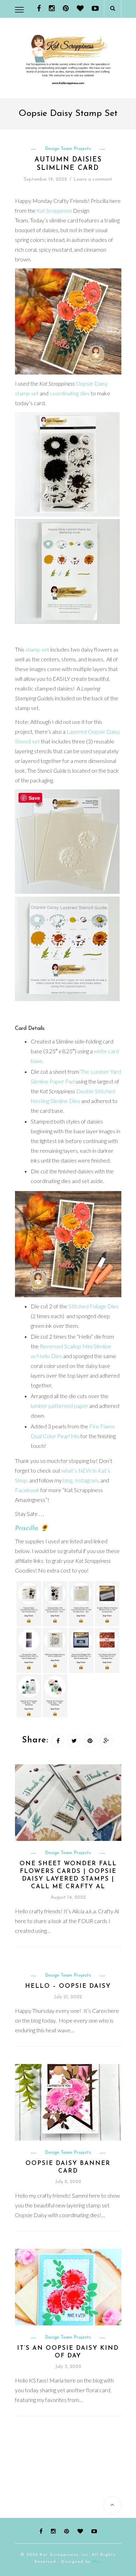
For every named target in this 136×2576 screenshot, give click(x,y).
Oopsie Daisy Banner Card (68, 2167)
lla (34, 1529)
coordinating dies (70, 393)
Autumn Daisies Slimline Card (68, 164)
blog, (69, 1480)
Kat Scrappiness (54, 210)
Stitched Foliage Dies (93, 1306)
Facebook (27, 1490)
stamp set (37, 649)
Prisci (23, 1529)
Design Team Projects (68, 149)
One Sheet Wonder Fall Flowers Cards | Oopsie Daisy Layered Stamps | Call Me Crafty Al (68, 1875)
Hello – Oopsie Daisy (68, 1986)
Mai (97, 2562)
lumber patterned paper (59, 1406)
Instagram (86, 1480)
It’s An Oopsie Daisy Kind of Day (68, 2352)
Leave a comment (93, 179)
